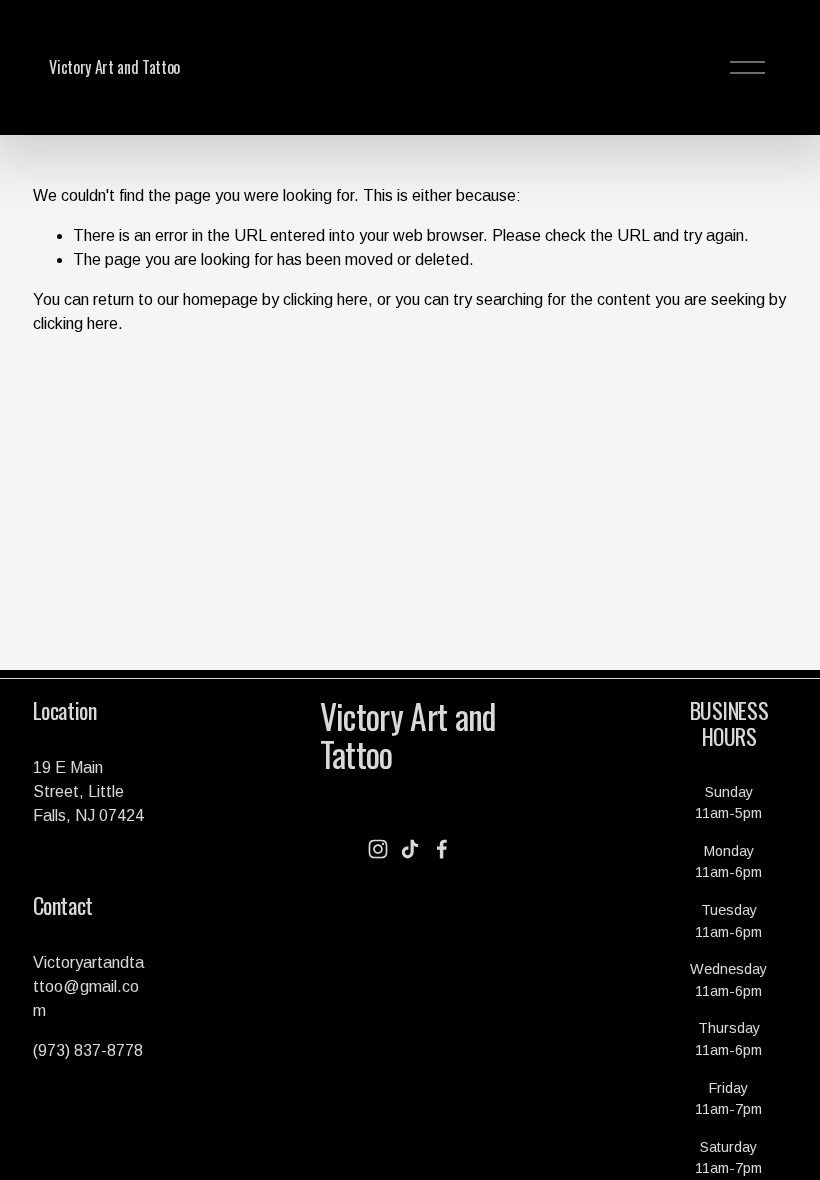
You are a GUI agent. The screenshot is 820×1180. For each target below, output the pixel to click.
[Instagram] (378, 849)
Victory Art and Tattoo (114, 67)
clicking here (325, 299)
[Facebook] (442, 849)
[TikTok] (410, 849)
